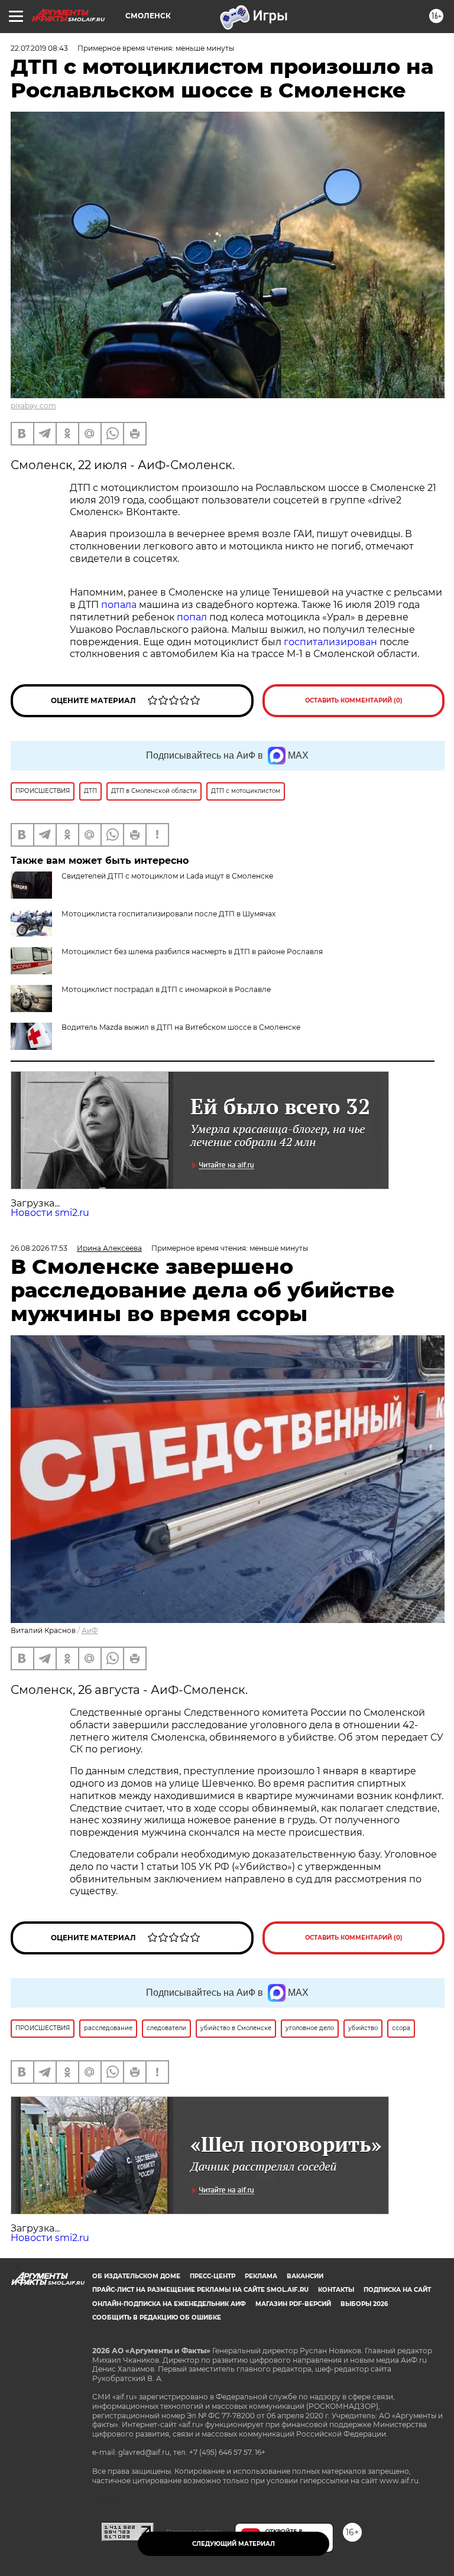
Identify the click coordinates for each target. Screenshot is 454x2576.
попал (192, 617)
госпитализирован (330, 642)
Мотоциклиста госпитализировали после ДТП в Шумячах (168, 914)
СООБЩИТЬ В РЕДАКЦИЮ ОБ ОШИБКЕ (157, 2318)
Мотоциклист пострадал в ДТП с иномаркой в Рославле (166, 989)
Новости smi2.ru (50, 1213)
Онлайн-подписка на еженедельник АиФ (169, 2304)
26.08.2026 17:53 (39, 1248)
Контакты (336, 2290)
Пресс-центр (213, 2276)
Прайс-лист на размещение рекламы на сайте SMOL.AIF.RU (200, 2290)
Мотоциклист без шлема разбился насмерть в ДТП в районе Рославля (192, 952)
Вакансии (305, 2276)
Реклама (261, 2276)
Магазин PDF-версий (293, 2304)
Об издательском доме (136, 2276)
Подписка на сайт (397, 2290)
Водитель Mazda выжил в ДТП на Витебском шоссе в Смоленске (181, 1027)
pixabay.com (33, 406)
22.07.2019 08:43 (39, 48)
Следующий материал (234, 2544)
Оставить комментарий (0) (354, 700)
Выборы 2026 (364, 2304)
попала (119, 605)
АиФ (90, 1630)
